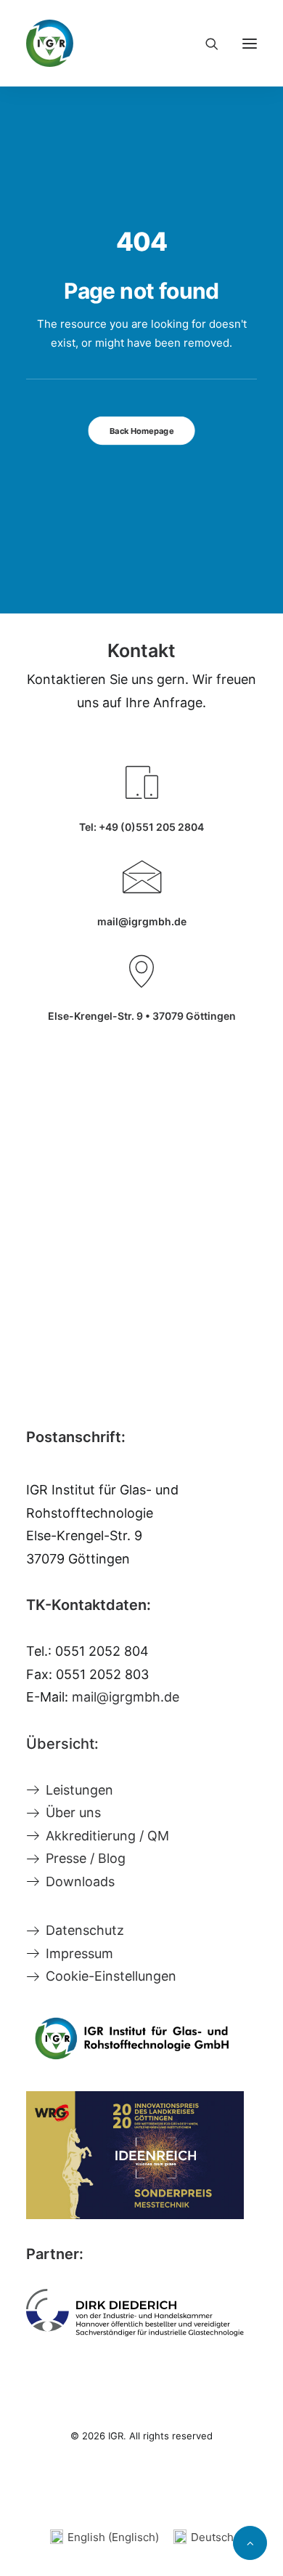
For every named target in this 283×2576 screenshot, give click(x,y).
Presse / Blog (86, 1858)
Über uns (73, 1812)
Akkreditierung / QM (107, 1836)
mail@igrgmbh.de (126, 1697)
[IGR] (50, 43)
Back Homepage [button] (141, 431)
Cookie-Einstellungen (111, 1976)
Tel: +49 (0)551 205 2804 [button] (141, 827)
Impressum (79, 1953)
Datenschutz (85, 1930)
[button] (250, 43)
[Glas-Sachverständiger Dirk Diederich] (135, 2313)
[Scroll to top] (250, 2542)
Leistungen (79, 1790)
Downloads (80, 1881)
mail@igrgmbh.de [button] (142, 921)
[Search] (205, 44)
